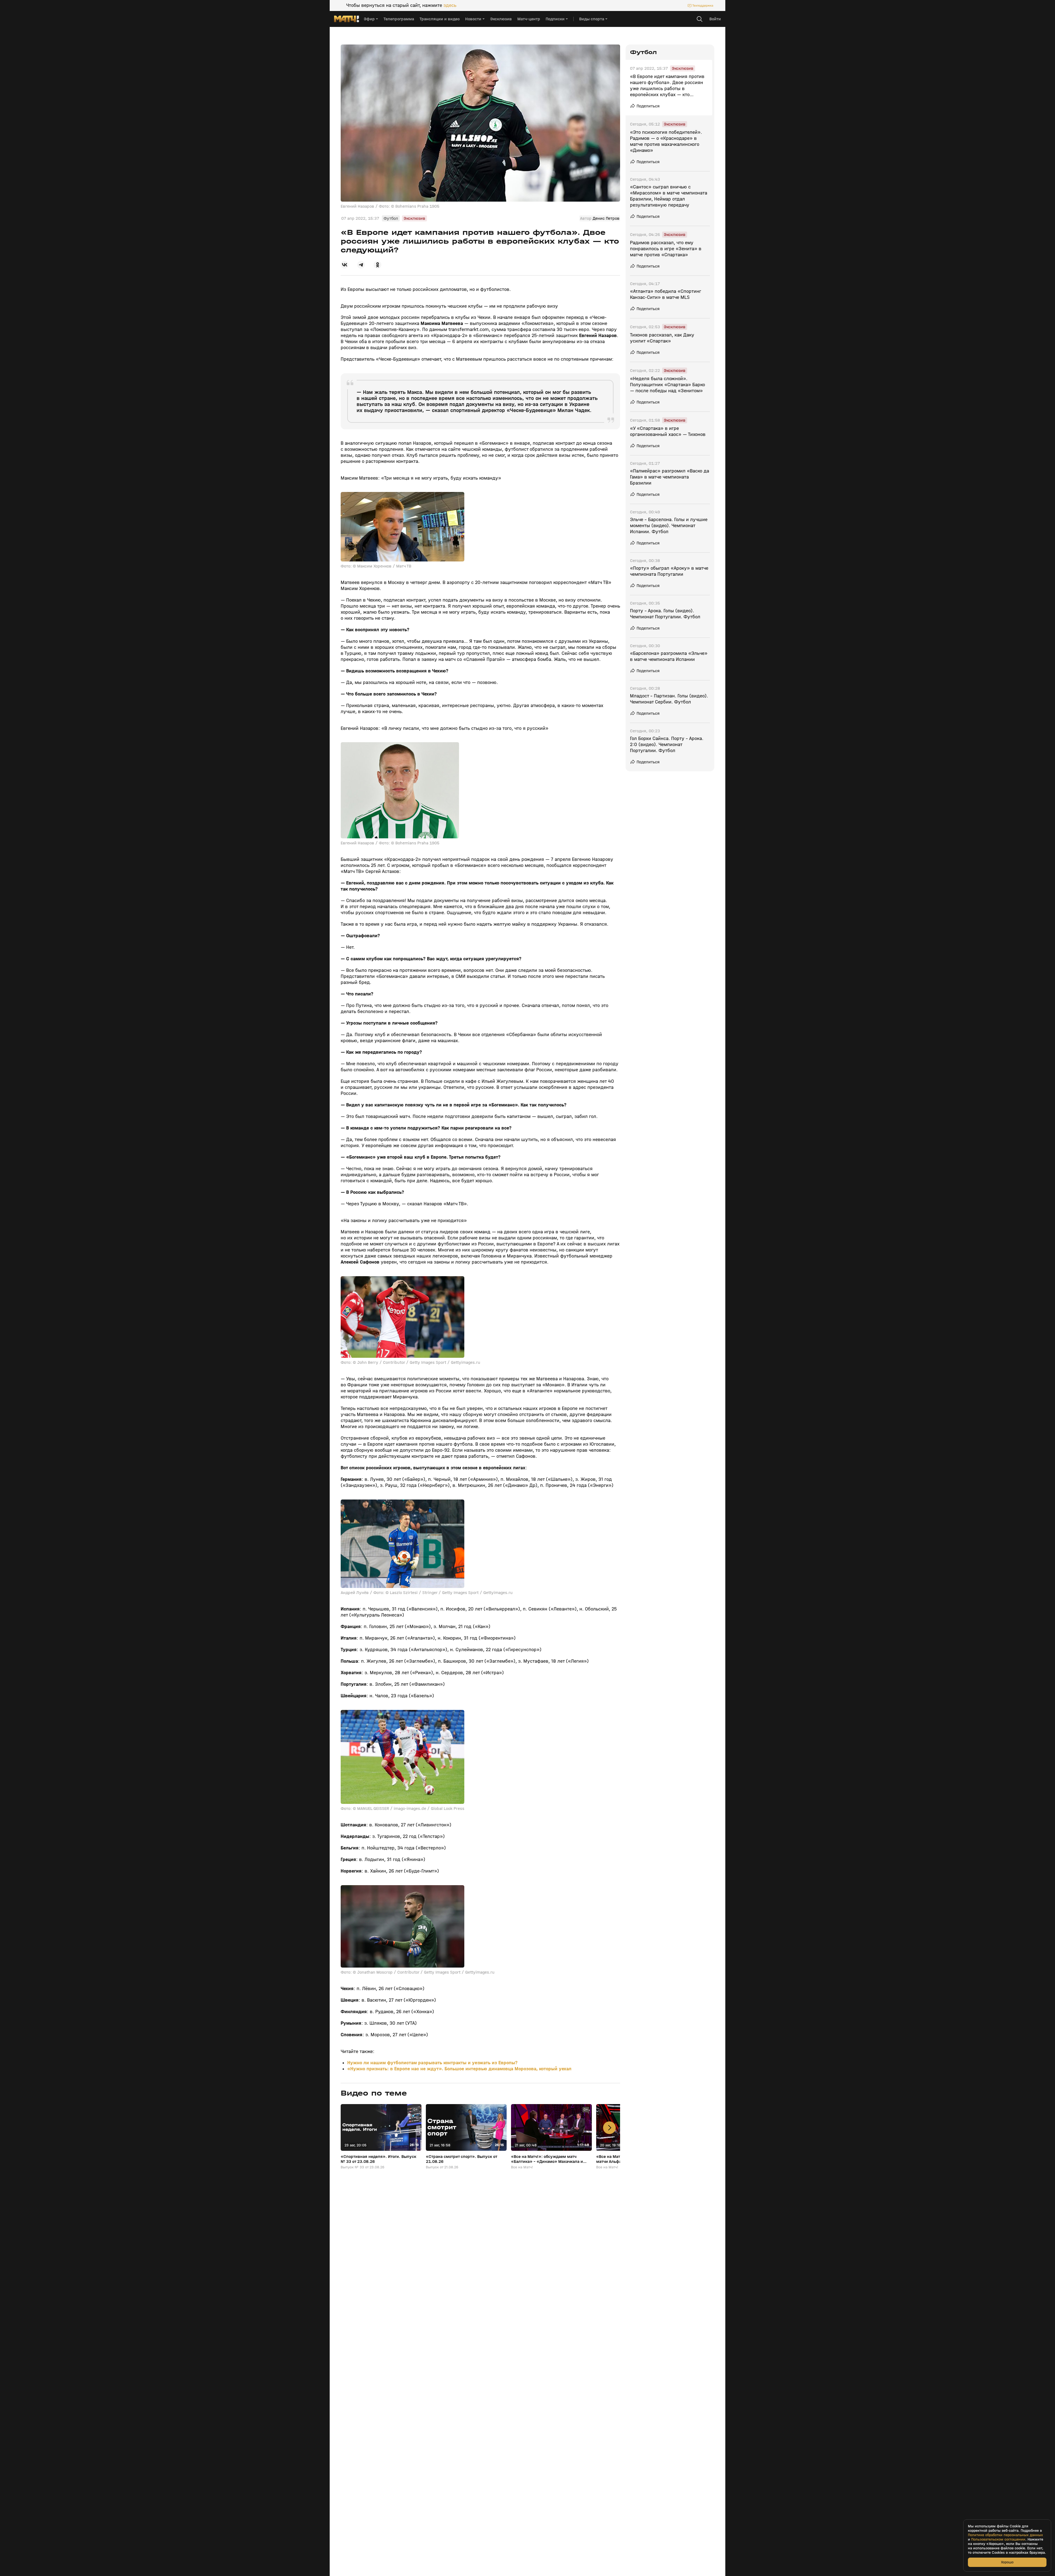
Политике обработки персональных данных (1005, 2535)
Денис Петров (606, 218)
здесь (450, 5)
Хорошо (1007, 2562)
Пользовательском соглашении (998, 2539)
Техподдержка (703, 5)
